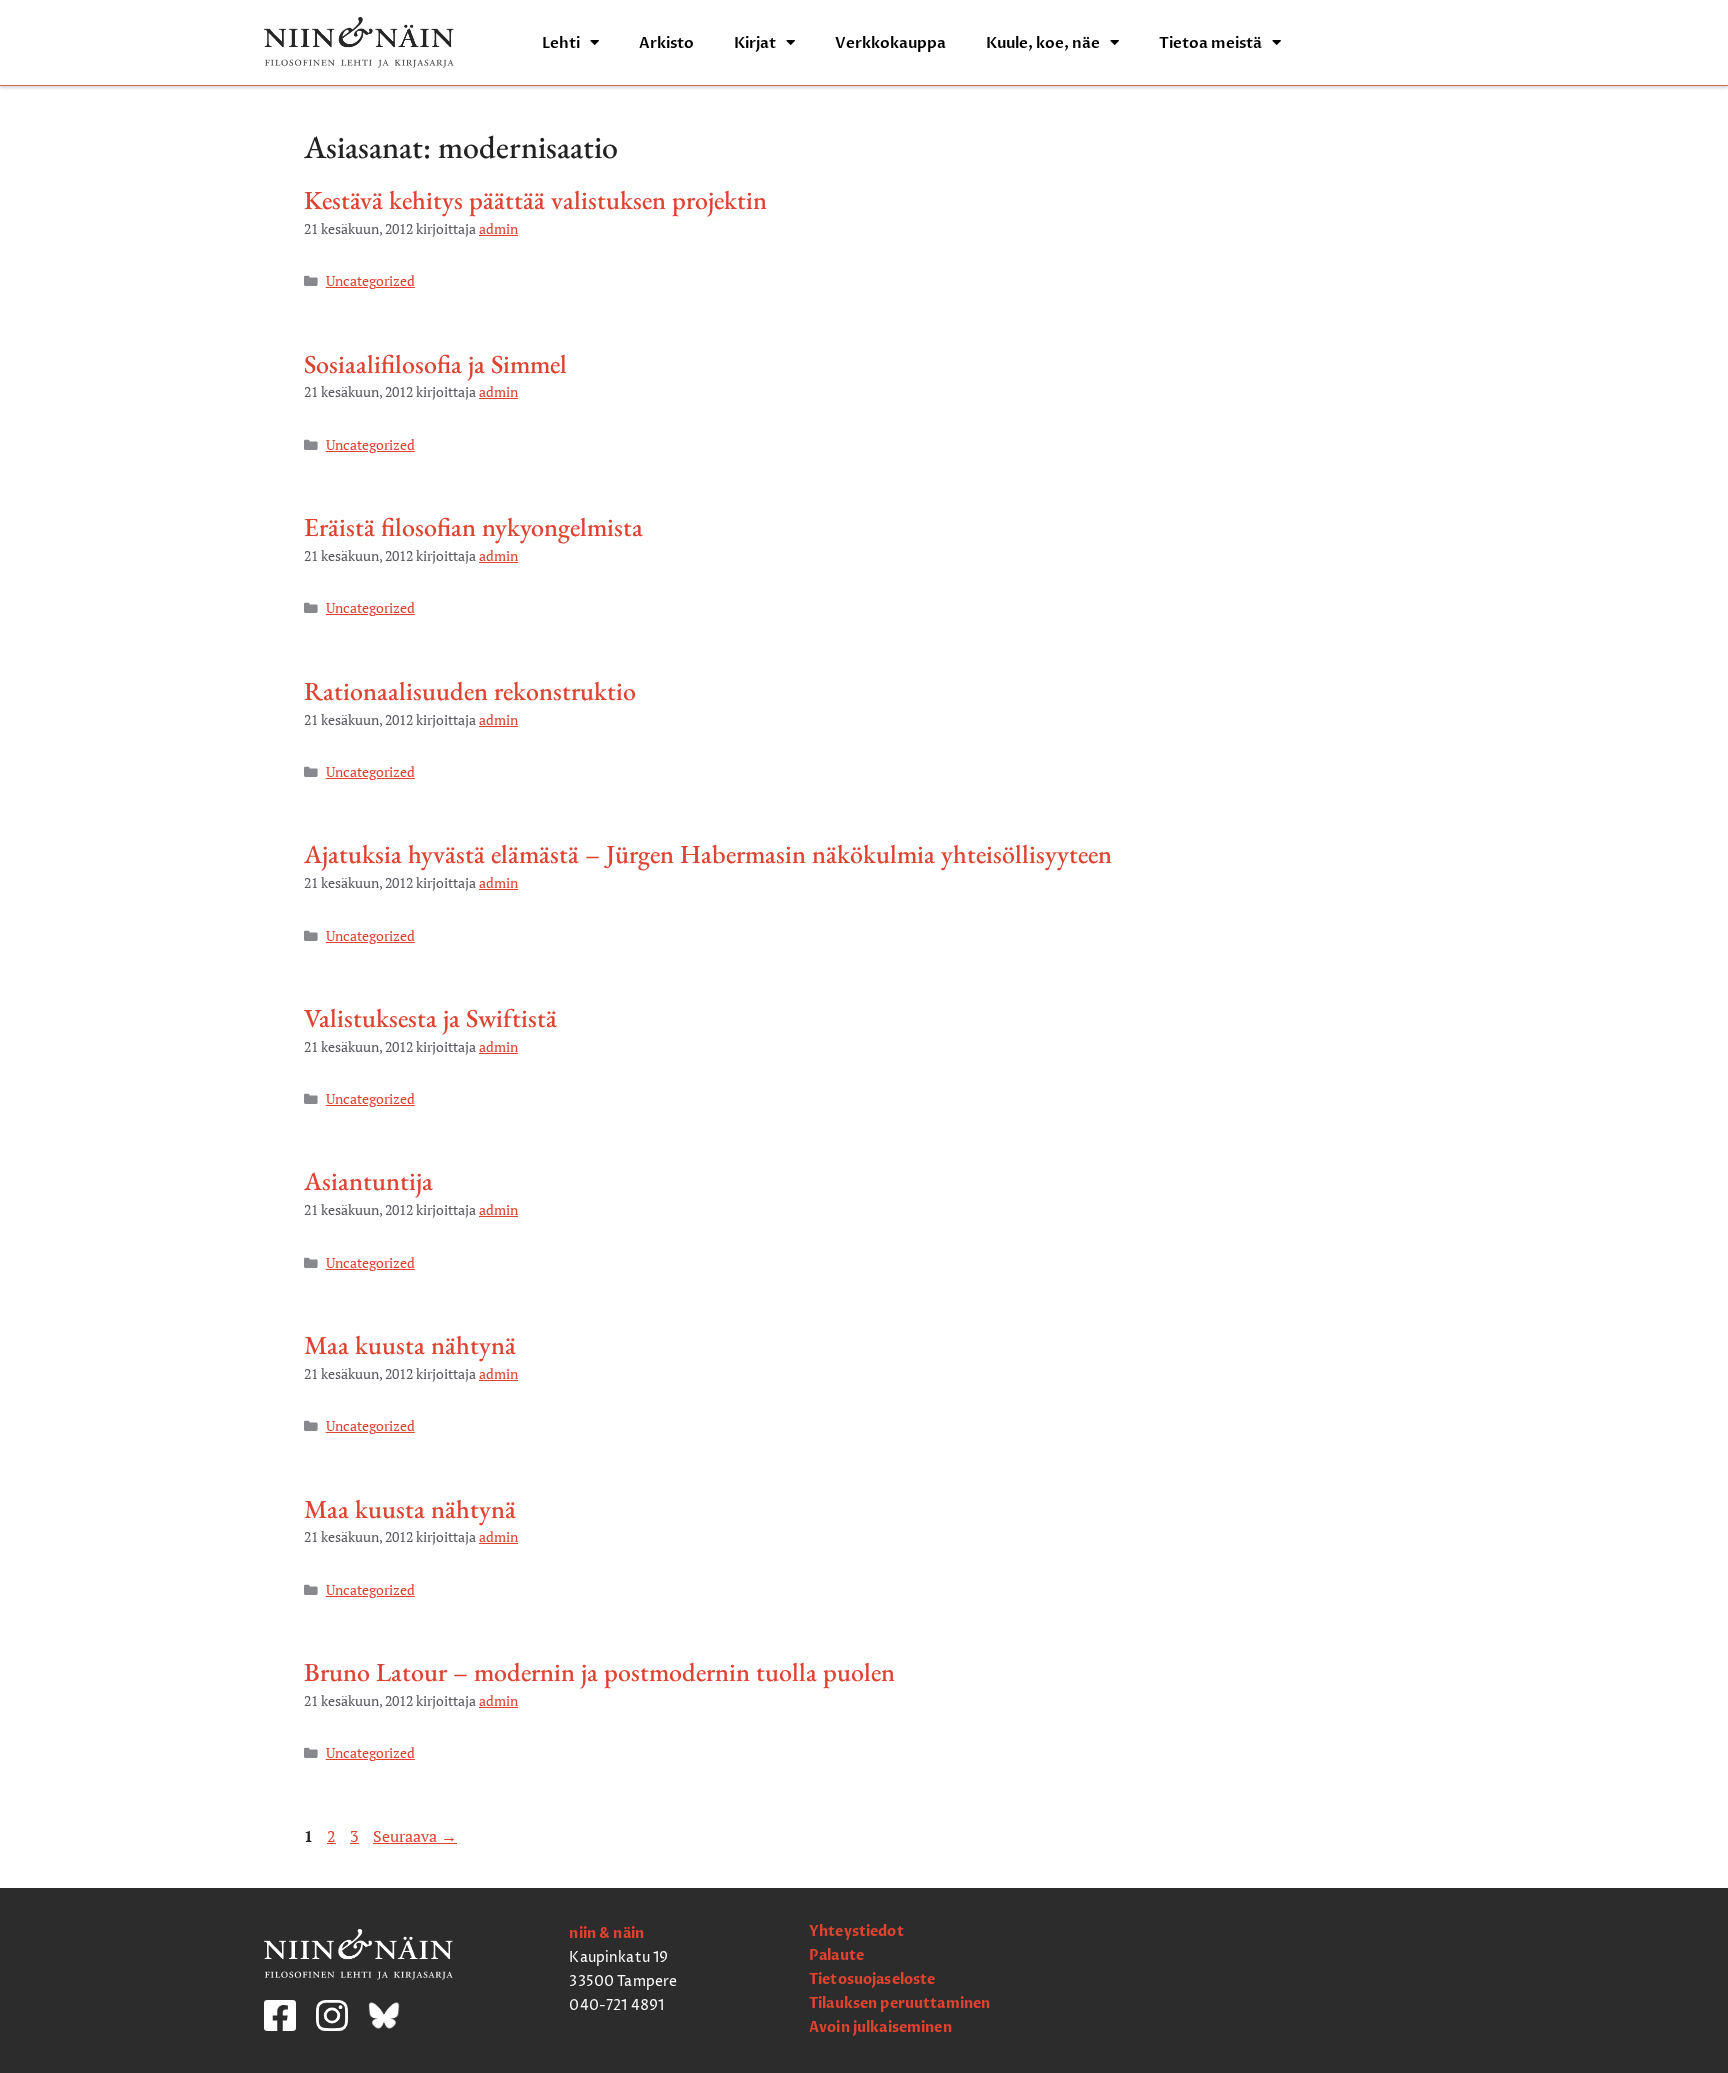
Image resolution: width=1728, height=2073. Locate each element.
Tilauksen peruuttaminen (899, 2003)
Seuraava (415, 1836)
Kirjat (755, 43)
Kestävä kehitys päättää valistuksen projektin (535, 200)
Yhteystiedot (856, 1931)
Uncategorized (370, 281)
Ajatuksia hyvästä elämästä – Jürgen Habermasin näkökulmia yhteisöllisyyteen (708, 854)
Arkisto (666, 43)
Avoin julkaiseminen (880, 2027)
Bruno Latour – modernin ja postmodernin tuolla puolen (599, 1672)
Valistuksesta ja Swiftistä (430, 1018)
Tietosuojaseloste (872, 1979)
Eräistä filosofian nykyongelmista (473, 527)
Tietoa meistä (1210, 43)
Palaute (836, 1955)
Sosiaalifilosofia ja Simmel (435, 364)
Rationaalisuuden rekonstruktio (470, 691)
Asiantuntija (368, 1181)
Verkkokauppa (890, 43)
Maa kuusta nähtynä (410, 1345)
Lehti (561, 43)
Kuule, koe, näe (1043, 43)
